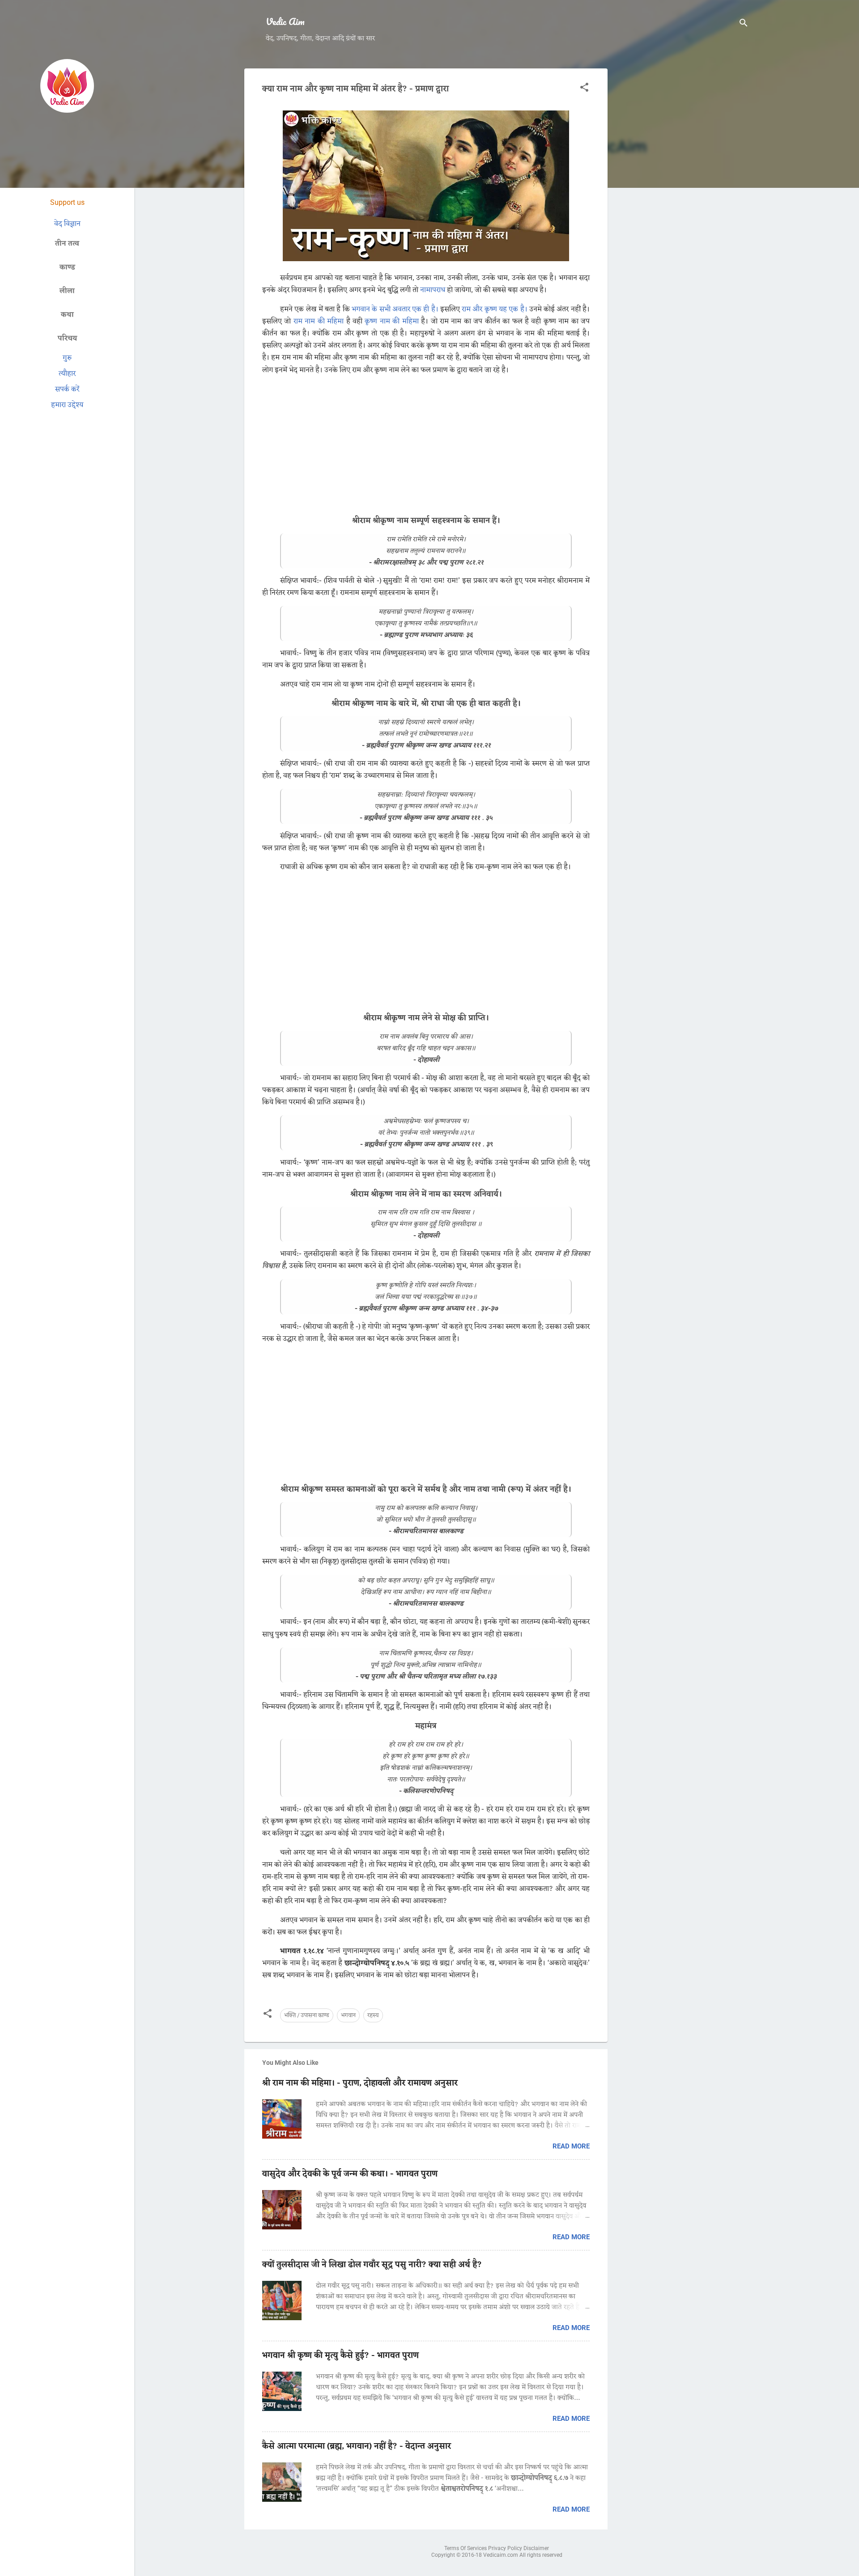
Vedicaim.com (501, 2555)
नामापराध (433, 290)
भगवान (348, 2015)
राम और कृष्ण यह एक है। (494, 309)
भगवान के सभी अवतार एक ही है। (395, 309)
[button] (584, 89)
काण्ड (67, 267)
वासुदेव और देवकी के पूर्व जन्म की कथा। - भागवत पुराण (350, 2174)
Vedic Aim (285, 21)
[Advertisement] (682, 203)
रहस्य (373, 2015)
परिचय (67, 338)
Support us (67, 202)
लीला (67, 291)
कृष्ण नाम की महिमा (391, 322)
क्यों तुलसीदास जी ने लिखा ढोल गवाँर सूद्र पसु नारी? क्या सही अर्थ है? (372, 2265)
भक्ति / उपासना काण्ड (307, 2015)
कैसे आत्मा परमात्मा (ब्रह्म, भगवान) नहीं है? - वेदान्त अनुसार (357, 2446)
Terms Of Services (466, 2548)
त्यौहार (67, 374)
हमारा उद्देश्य (67, 405)
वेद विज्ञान (67, 224)
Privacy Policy (506, 2548)
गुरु (67, 358)
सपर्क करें (67, 389)
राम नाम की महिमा (319, 322)
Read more (571, 2146)
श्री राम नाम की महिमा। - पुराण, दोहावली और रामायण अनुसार (360, 2083)
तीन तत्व (67, 244)
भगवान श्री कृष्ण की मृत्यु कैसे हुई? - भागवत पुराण (340, 2356)
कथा (67, 315)
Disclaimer (536, 2548)
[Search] (744, 24)
